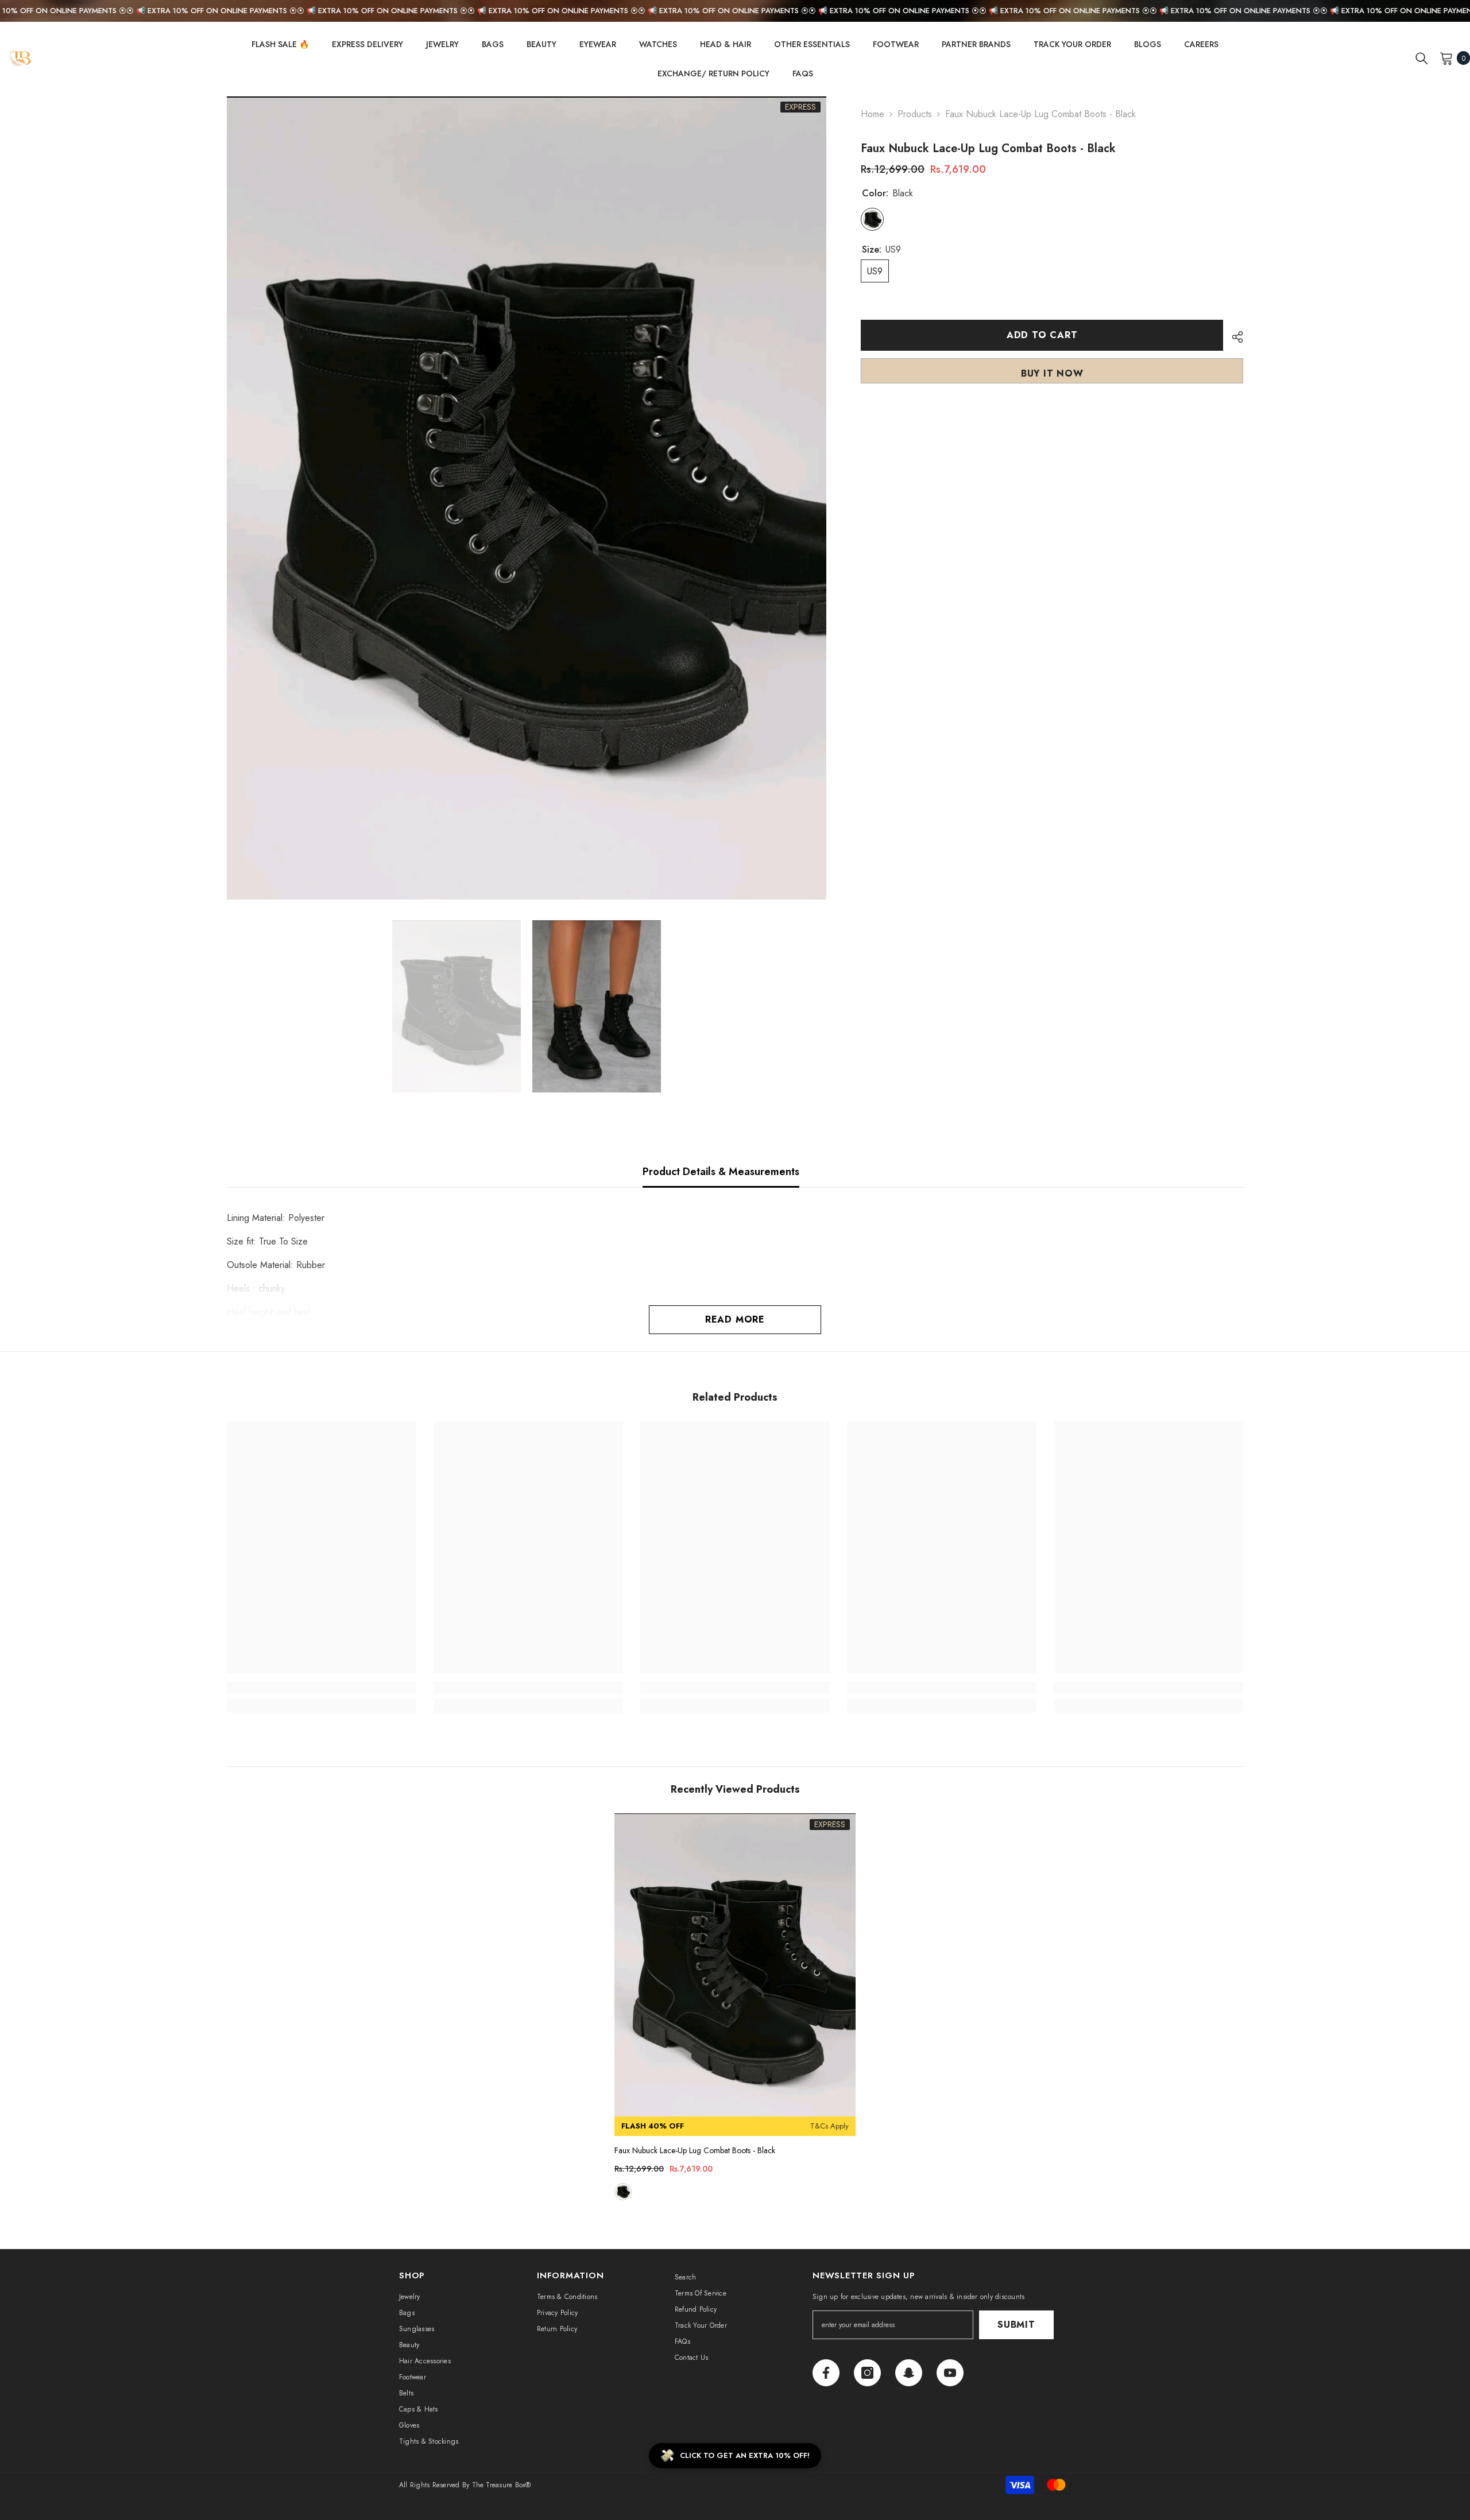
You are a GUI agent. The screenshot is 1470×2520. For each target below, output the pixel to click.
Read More (735, 1319)
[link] (322, 1688)
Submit (1016, 2325)
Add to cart (1042, 335)
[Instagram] (867, 2373)
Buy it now (1052, 373)
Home (873, 114)
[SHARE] (1233, 337)
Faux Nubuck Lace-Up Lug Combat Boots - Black (695, 2150)
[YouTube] (950, 2373)
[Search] (1422, 58)
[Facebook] (826, 2373)
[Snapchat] (909, 2373)
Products (915, 114)
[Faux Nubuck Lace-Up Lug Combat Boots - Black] (735, 1975)
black (623, 2192)
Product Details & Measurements (721, 1172)
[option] (527, 498)
